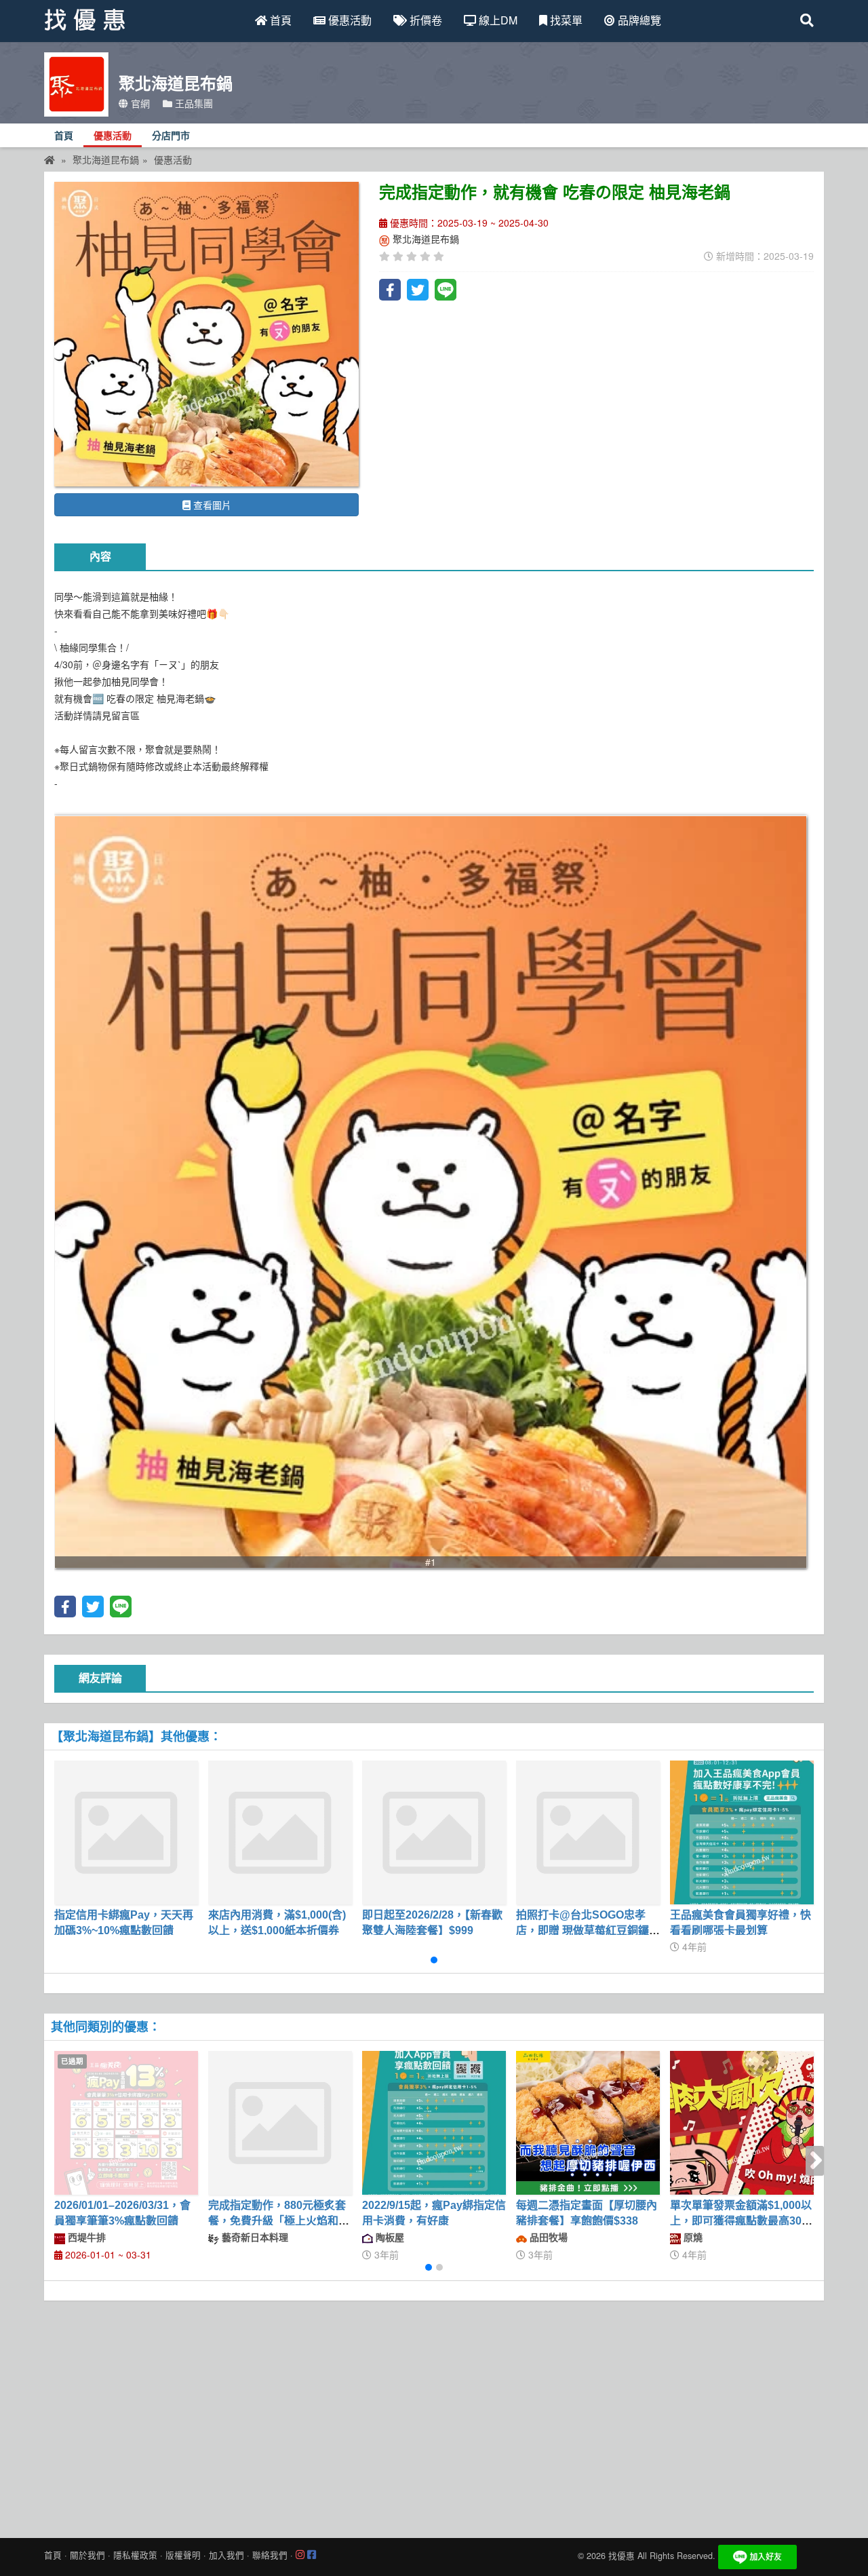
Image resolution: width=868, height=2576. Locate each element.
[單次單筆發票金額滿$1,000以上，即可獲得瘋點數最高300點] (742, 2123)
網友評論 (100, 1678)
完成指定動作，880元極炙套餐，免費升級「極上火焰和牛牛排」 (279, 2221)
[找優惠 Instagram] (300, 2555)
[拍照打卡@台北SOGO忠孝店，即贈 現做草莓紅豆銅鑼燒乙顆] (588, 1832)
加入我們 (226, 2555)
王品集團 (193, 103)
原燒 (692, 2237)
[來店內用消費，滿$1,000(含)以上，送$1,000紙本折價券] (280, 1832)
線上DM (497, 20)
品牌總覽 (638, 20)
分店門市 (171, 136)
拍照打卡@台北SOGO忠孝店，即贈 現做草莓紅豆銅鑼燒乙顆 (588, 1930)
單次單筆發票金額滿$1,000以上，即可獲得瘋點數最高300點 (741, 2221)
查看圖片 (211, 505)
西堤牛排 (85, 2237)
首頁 (279, 20)
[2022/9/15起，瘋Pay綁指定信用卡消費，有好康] (434, 2123)
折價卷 (425, 20)
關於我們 (87, 2555)
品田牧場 (547, 2237)
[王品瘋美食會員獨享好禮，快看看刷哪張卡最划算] (742, 1832)
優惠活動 (349, 20)
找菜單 (565, 20)
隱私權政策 (135, 2555)
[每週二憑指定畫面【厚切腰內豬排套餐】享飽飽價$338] (588, 2123)
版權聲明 (183, 2555)
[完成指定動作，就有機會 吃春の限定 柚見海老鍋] (206, 334)
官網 (139, 103)
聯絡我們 (270, 2555)
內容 (100, 557)
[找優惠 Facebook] (312, 2555)
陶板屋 (389, 2237)
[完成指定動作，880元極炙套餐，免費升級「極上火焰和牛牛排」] (280, 2123)
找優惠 (622, 2556)
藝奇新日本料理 (254, 2237)
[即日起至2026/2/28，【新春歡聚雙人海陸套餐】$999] (434, 1832)
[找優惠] (50, 159)
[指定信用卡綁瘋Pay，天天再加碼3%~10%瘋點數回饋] (126, 1832)
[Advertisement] (434, 2416)
